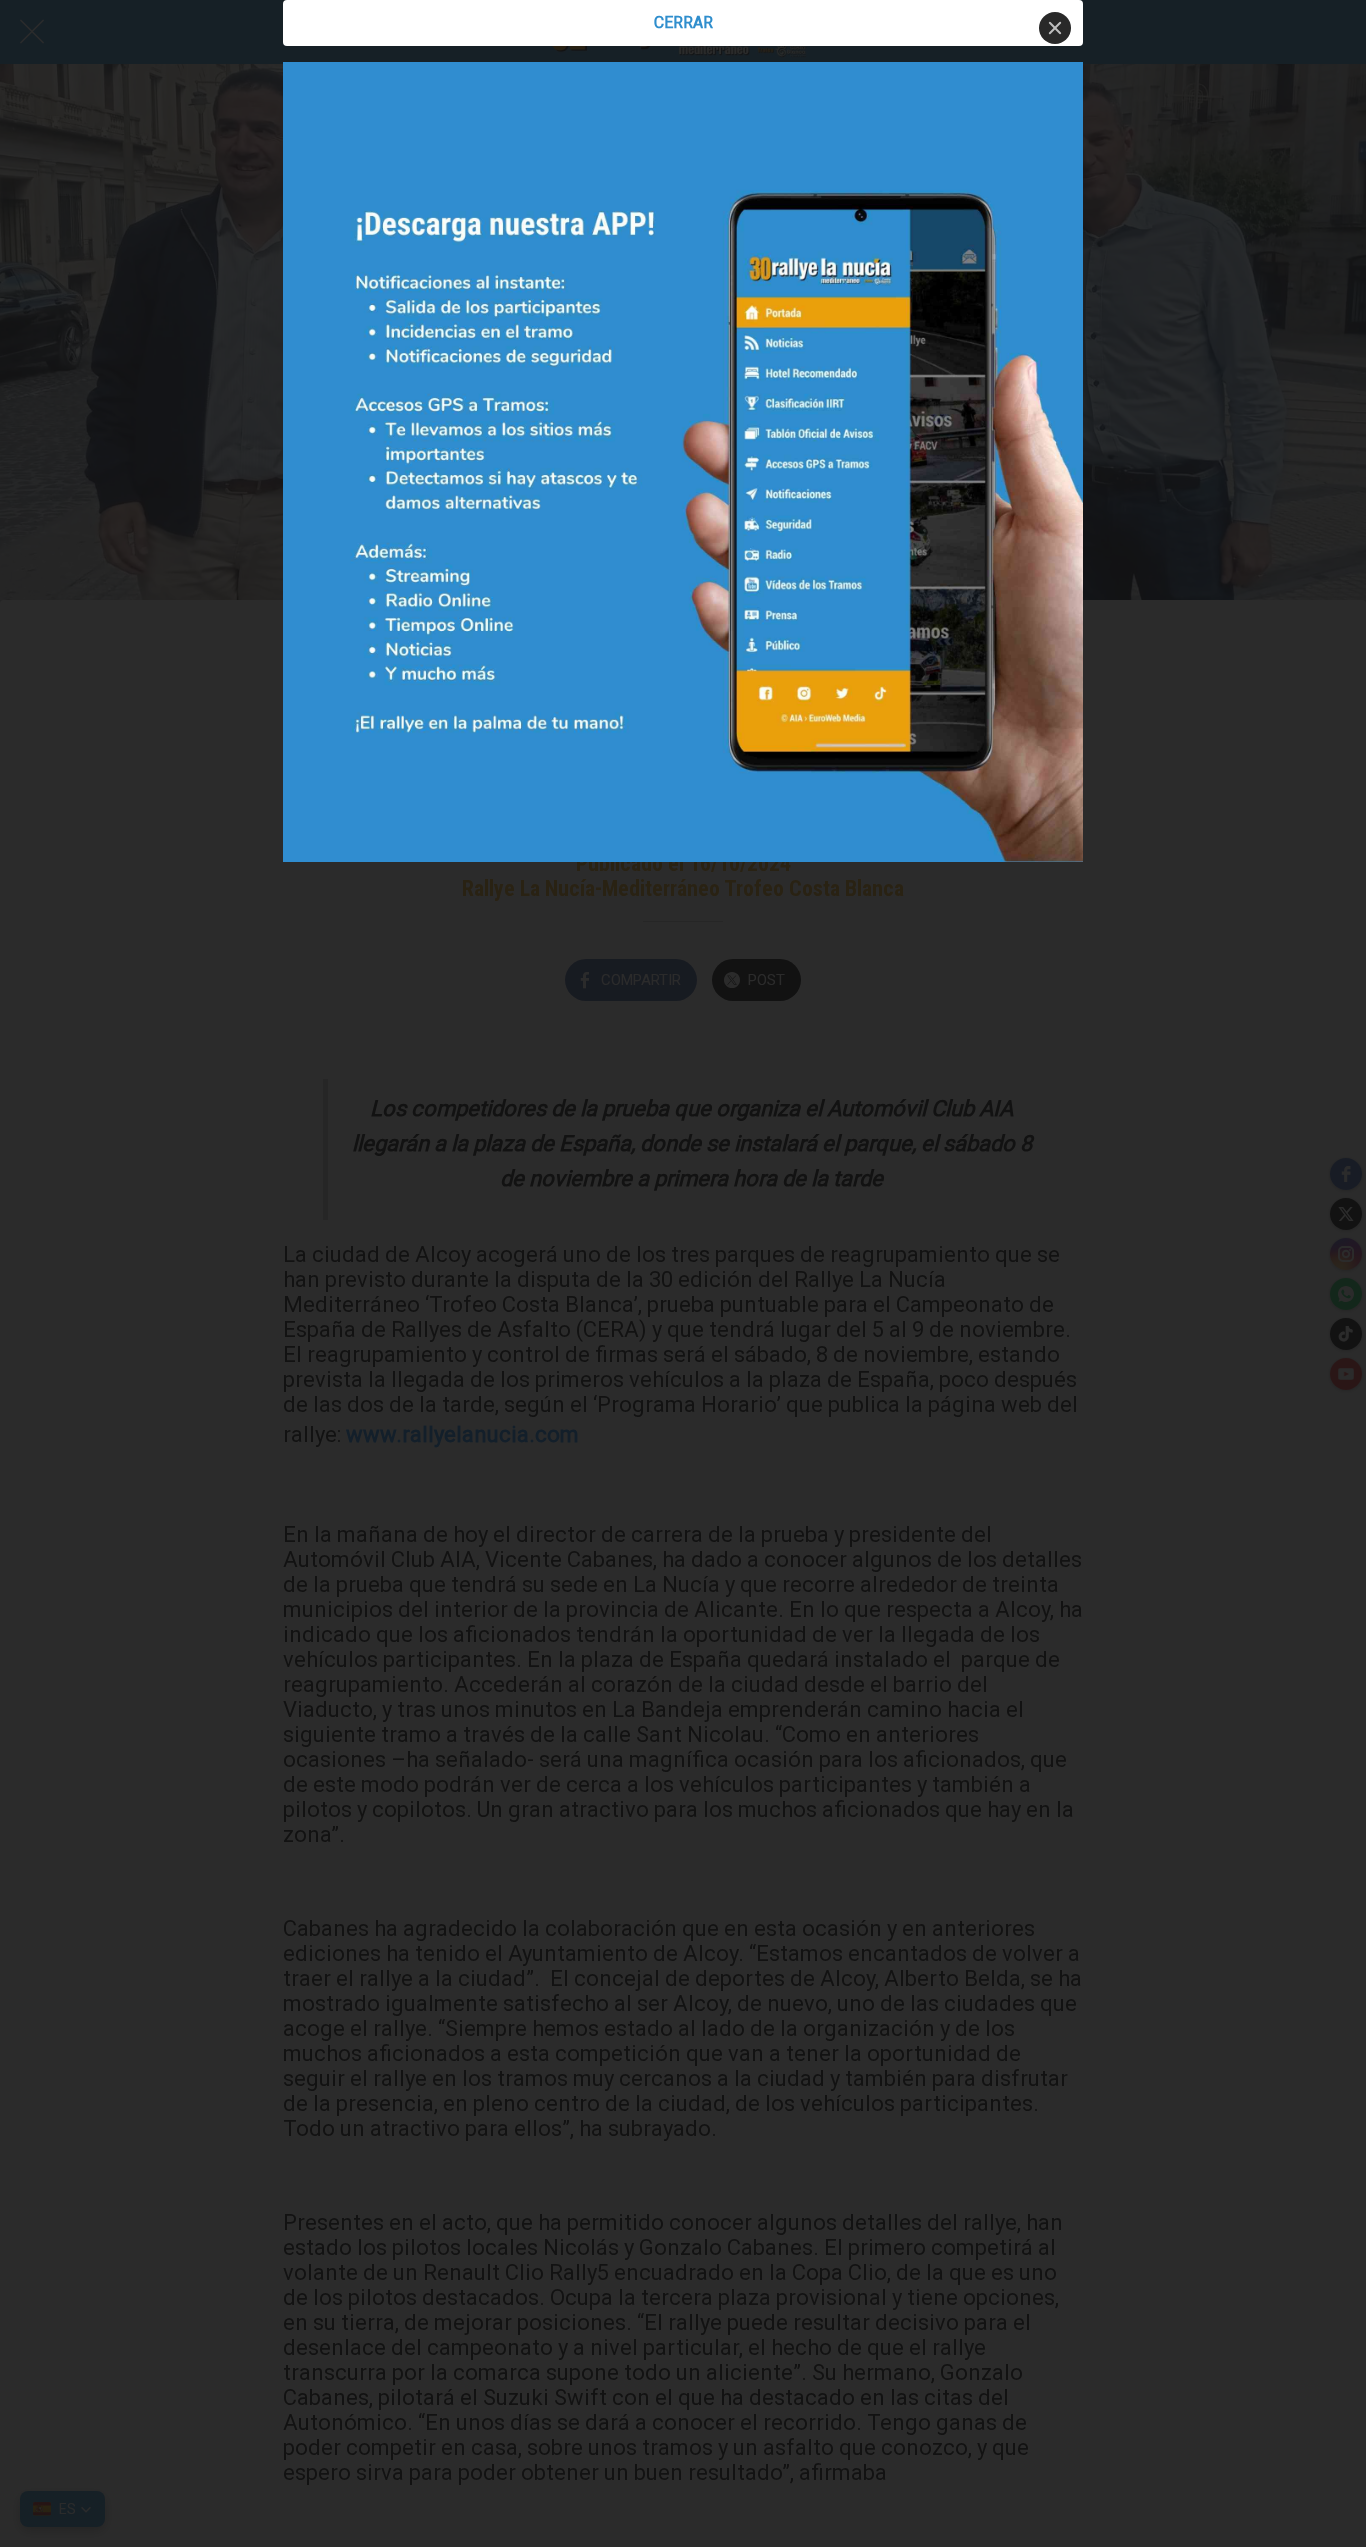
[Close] (1055, 28)
